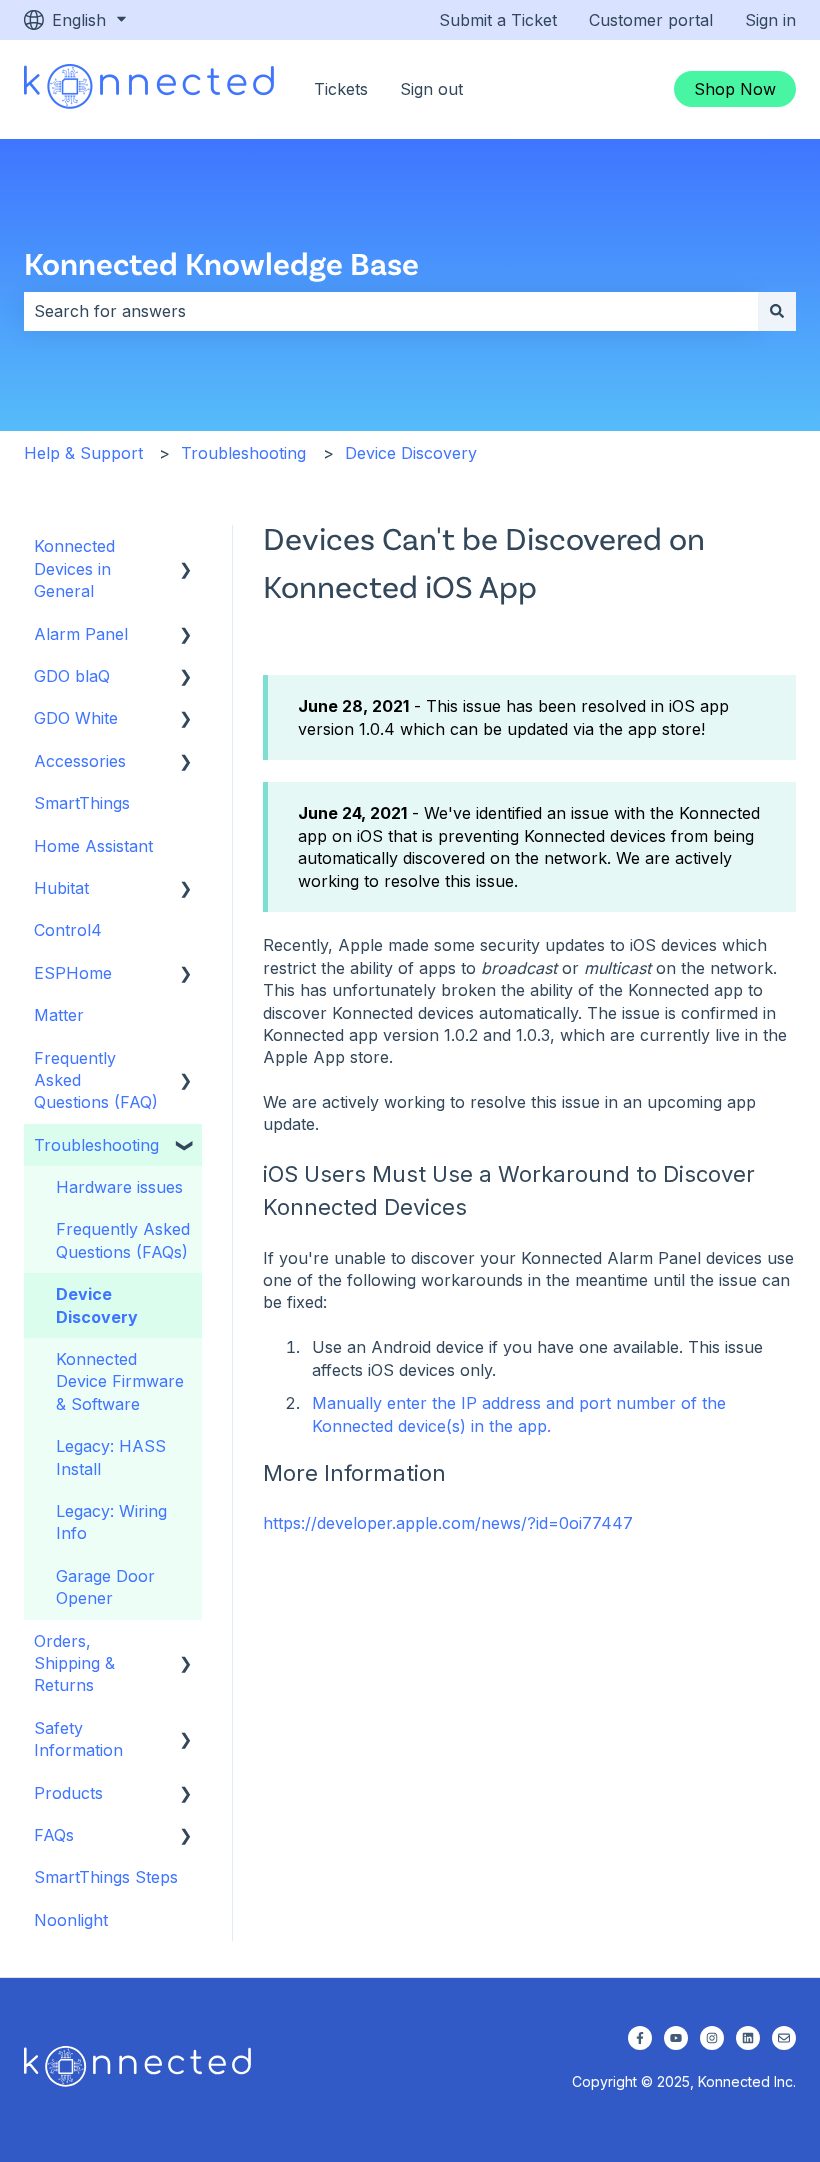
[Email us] (784, 2038)
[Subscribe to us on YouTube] (676, 2038)
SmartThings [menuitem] (82, 803)
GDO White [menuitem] (76, 718)
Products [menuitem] (68, 1793)
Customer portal (651, 20)
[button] (186, 547)
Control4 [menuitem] (68, 930)
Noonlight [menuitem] (71, 1920)
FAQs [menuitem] (54, 1835)
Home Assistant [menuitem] (93, 846)
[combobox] (391, 311)
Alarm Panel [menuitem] (81, 634)
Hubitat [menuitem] (61, 888)
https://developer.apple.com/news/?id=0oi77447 (448, 1523)
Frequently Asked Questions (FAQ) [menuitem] (96, 1080)
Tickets (341, 89)
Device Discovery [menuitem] (97, 1305)
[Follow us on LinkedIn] (748, 2038)
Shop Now (735, 89)
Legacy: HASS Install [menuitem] (111, 1457)
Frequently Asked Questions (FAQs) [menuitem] (123, 1240)
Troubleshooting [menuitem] (96, 1145)
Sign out (431, 89)
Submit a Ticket (498, 20)
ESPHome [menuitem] (73, 973)
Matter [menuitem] (59, 1015)
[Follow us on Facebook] (640, 2038)
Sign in (770, 20)
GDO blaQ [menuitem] (72, 676)
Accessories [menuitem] (80, 761)
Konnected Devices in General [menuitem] (74, 568)
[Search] (777, 311)
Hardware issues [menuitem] (119, 1187)
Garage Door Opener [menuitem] (105, 1587)
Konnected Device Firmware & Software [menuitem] (120, 1381)
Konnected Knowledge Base (221, 262)
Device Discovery (411, 453)
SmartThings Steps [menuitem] (106, 1877)
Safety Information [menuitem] (78, 1739)
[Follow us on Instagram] (712, 2038)
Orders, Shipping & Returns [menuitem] (74, 1663)
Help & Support (83, 453)
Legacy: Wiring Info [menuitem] (111, 1522)
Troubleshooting (243, 453)
